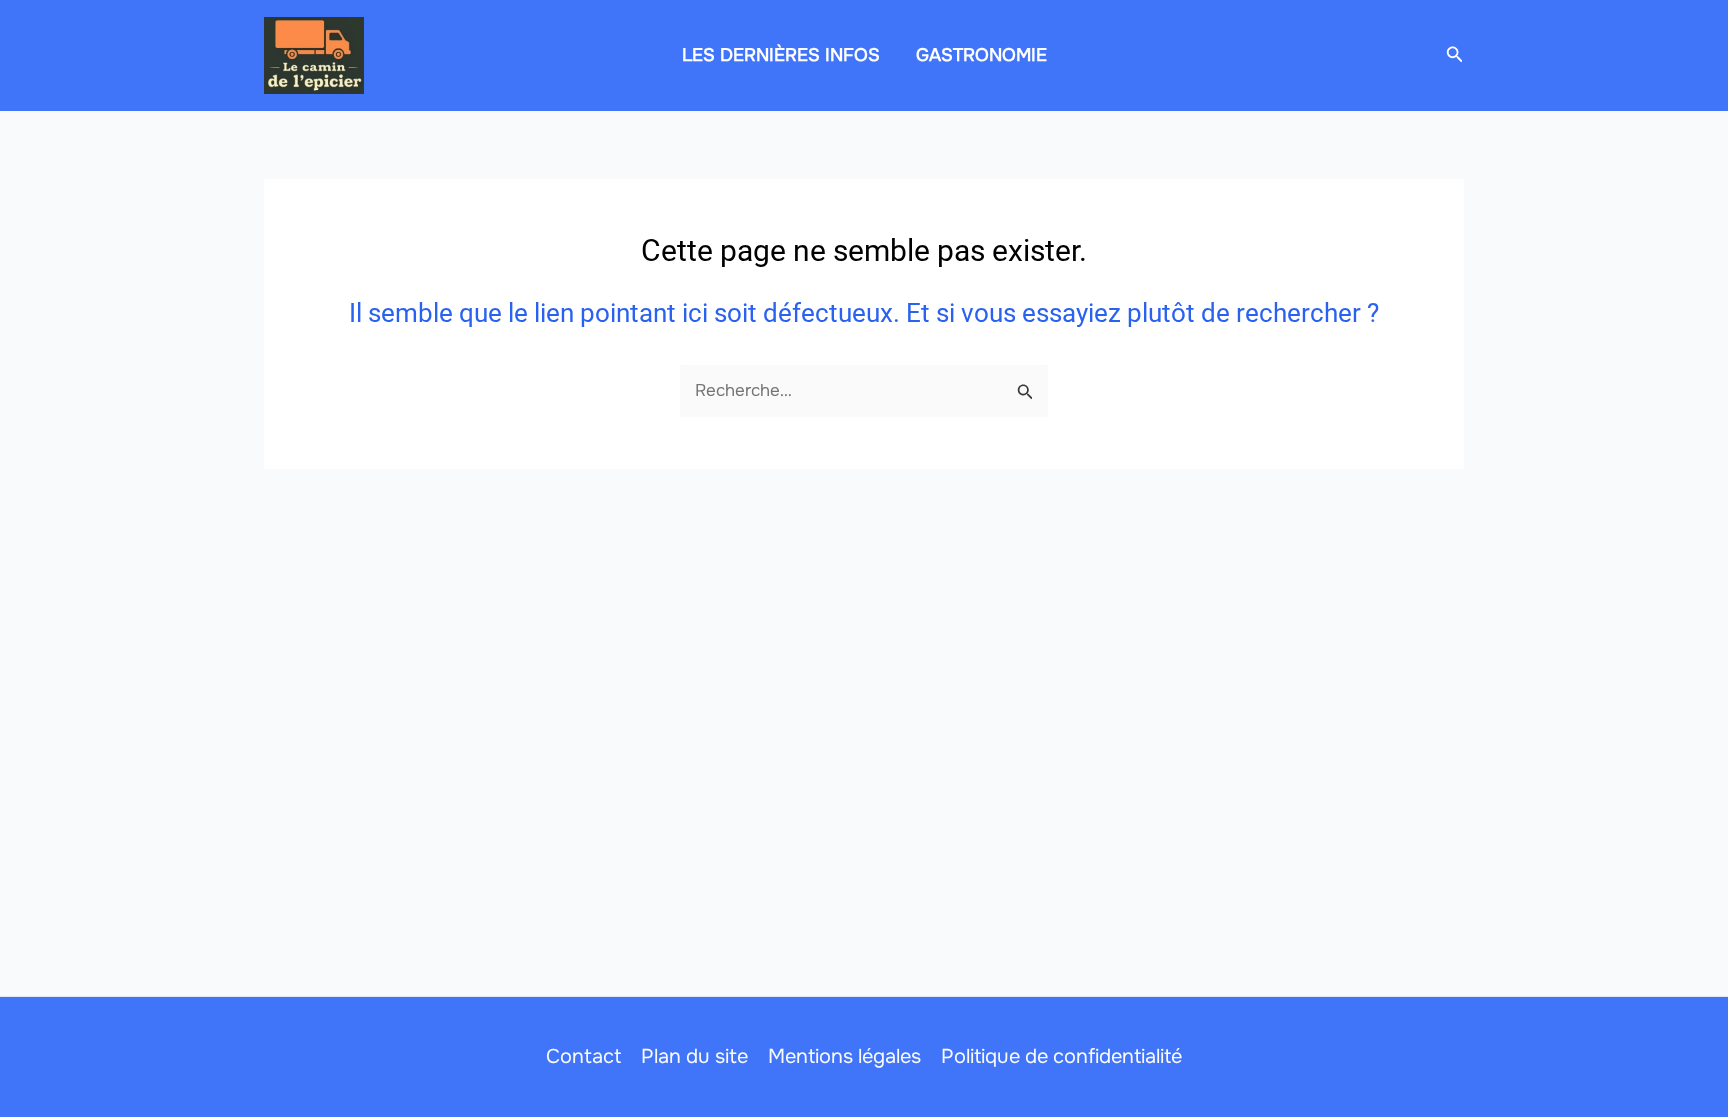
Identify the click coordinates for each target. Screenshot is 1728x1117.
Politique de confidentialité (1061, 1056)
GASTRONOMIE (981, 55)
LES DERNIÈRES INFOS (781, 55)
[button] (1455, 55)
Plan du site (694, 1056)
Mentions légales (844, 1056)
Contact (583, 1056)
